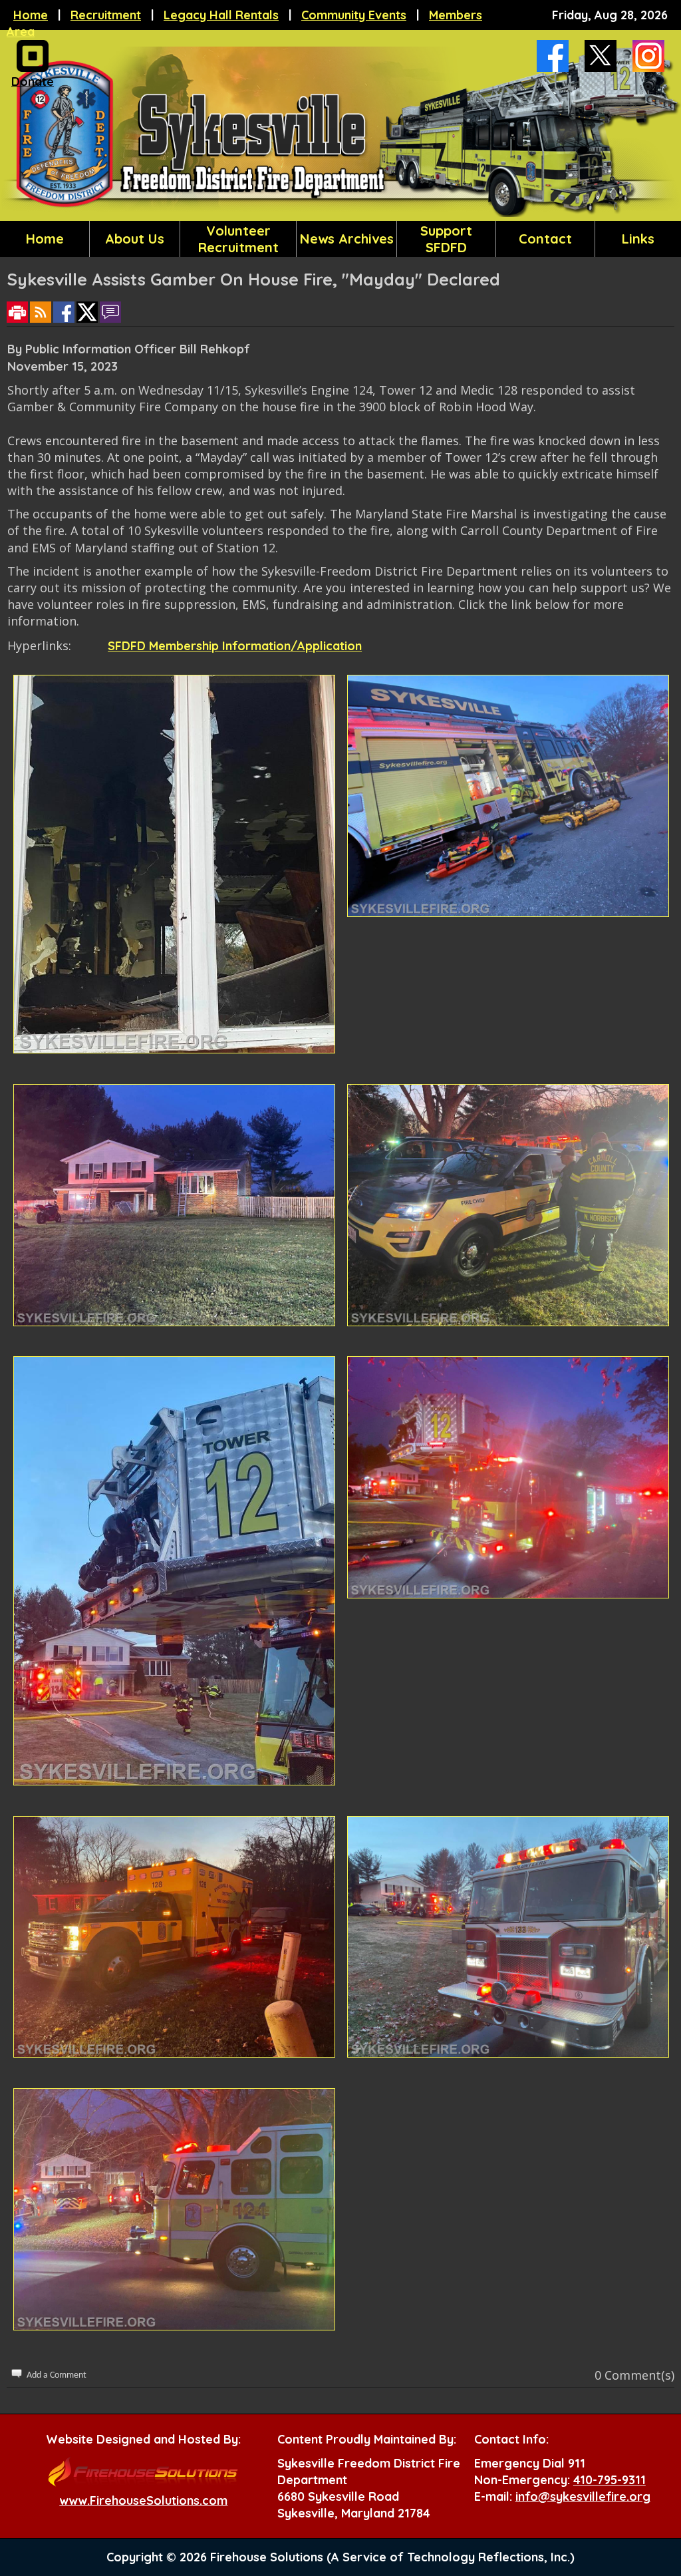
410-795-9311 (610, 2480)
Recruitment (106, 15)
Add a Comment (57, 2375)
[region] (340, 239)
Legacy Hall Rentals (221, 15)
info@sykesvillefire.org (583, 2496)
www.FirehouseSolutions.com (143, 2500)
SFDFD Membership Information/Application (235, 646)
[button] (135, 239)
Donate (33, 82)
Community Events (354, 15)
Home (31, 15)
